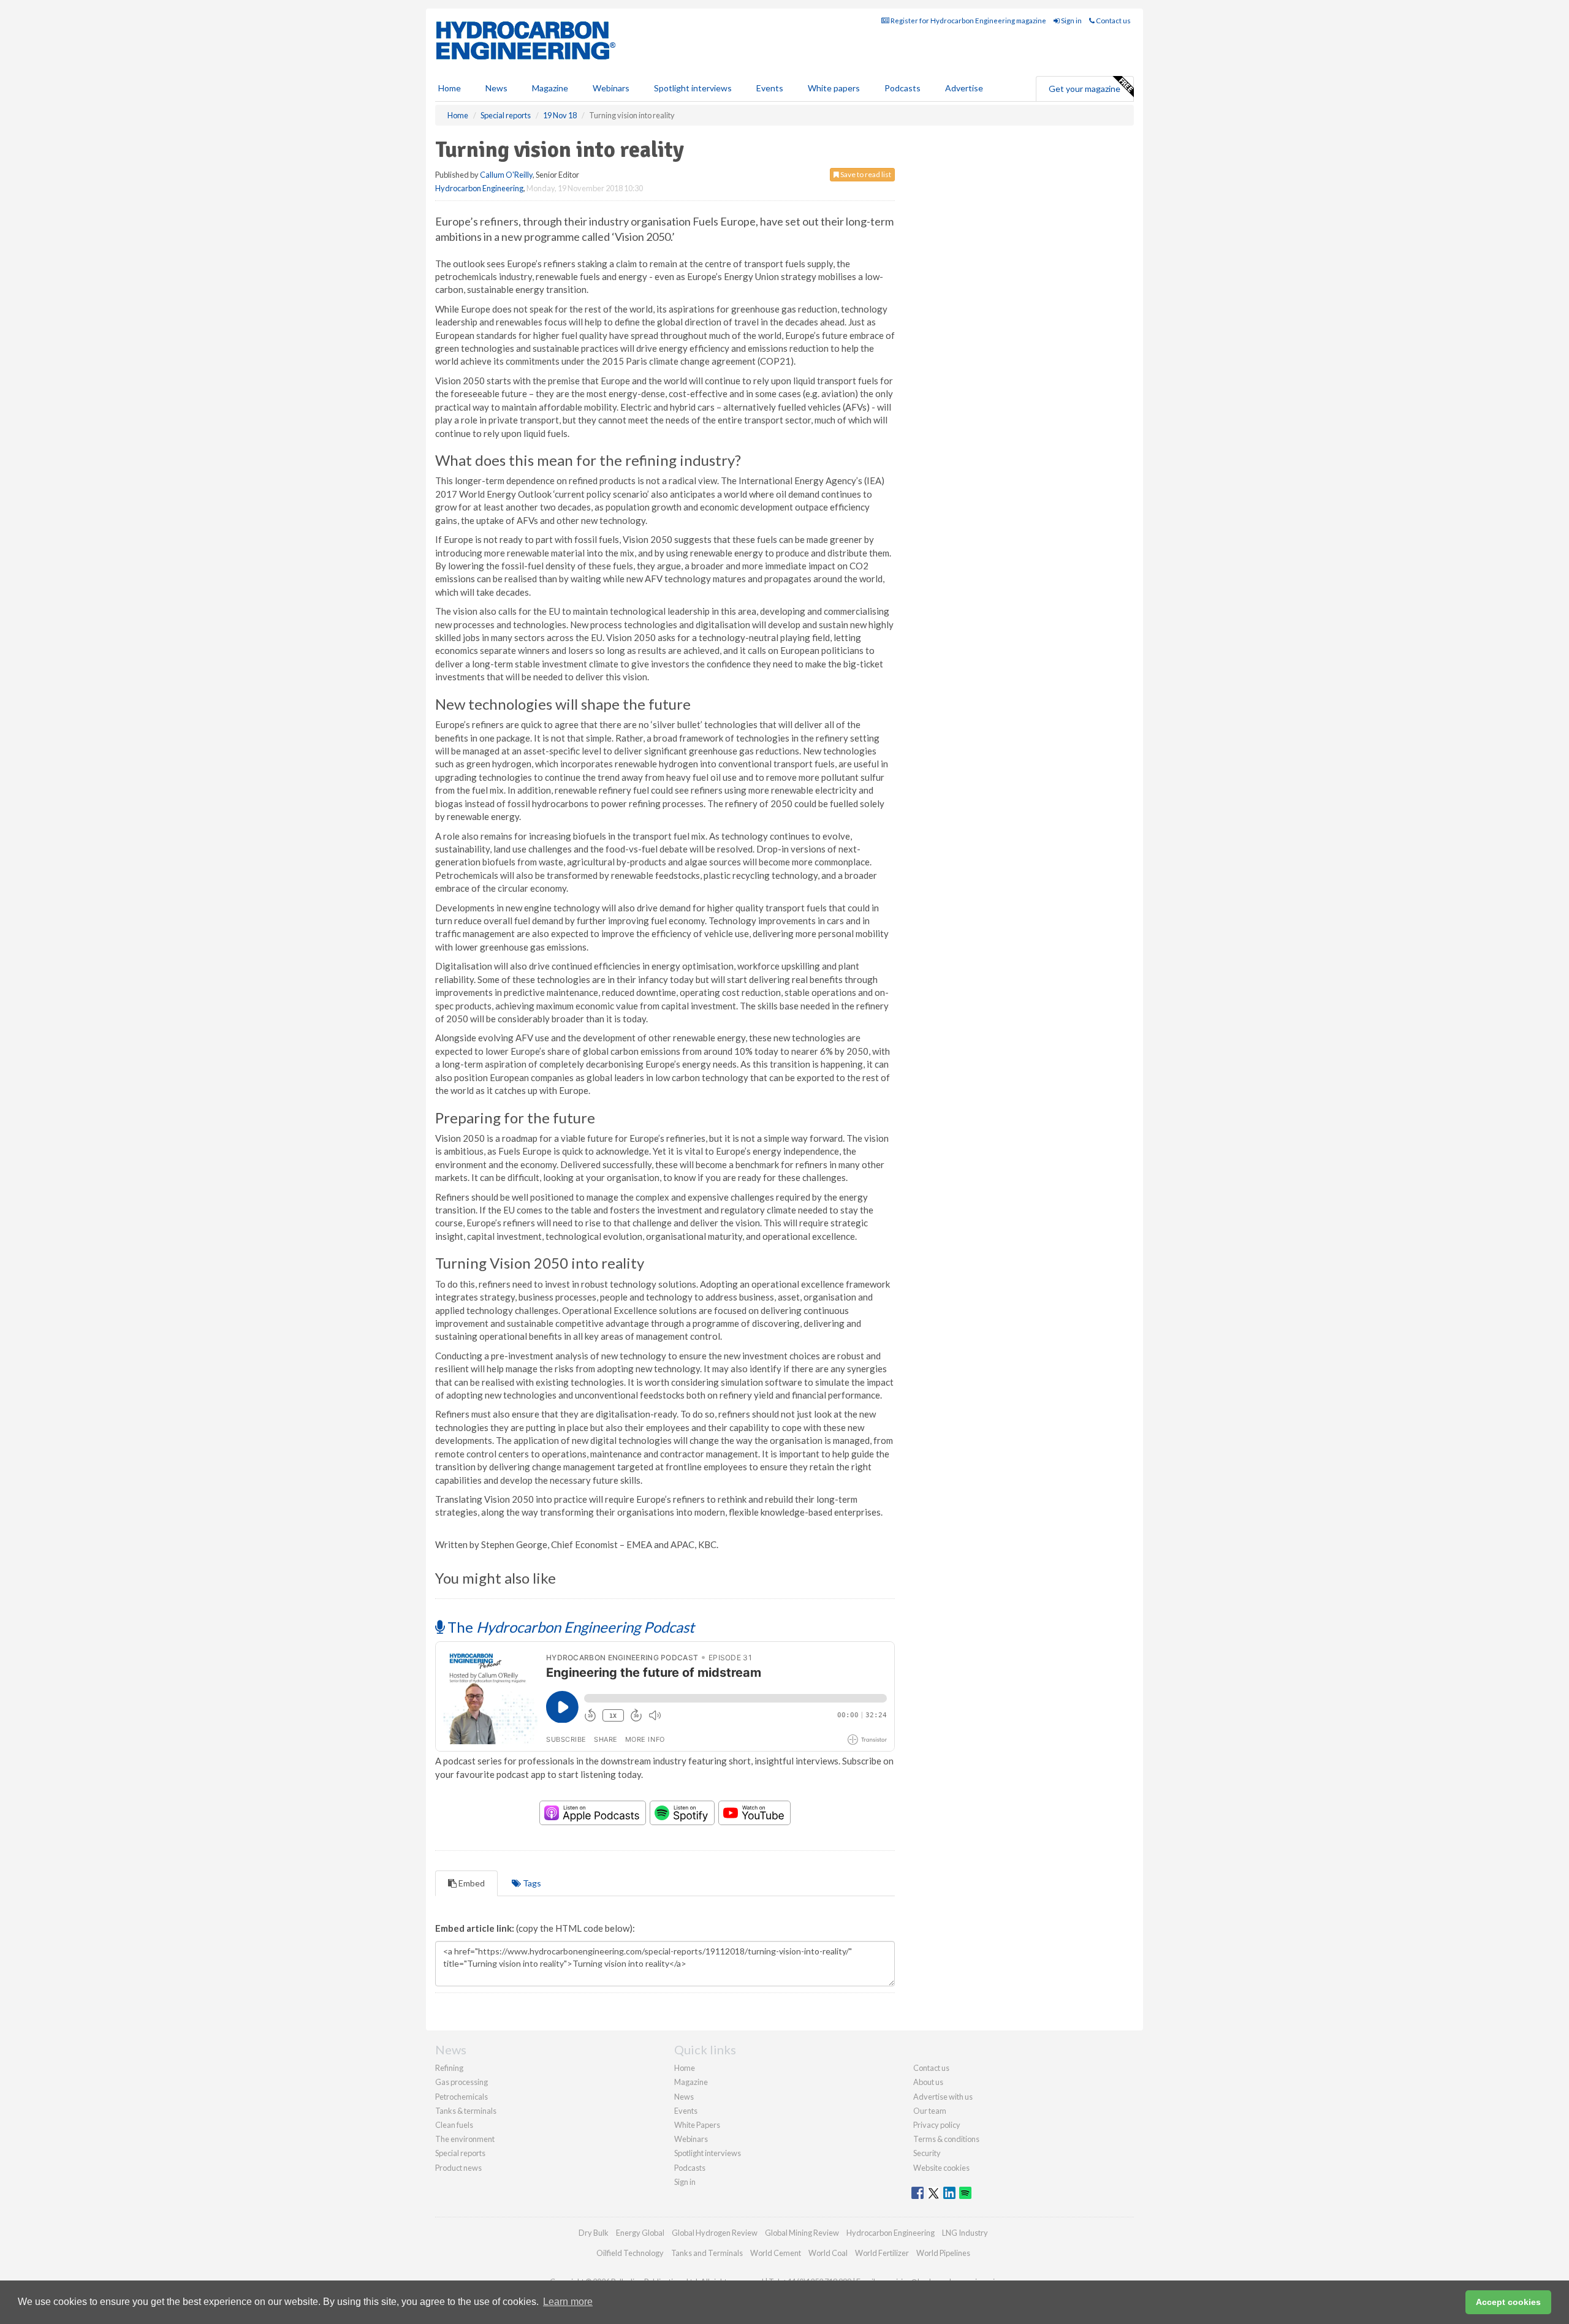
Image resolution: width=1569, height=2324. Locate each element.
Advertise (964, 88)
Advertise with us (943, 2097)
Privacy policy (937, 2125)
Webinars (611, 88)
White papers (834, 88)
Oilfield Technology (630, 2253)
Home (450, 88)
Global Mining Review (802, 2233)
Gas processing (462, 2082)
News (684, 2097)
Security (927, 2153)
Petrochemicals (462, 2097)
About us (928, 2082)
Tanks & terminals (466, 2111)
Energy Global (640, 2233)
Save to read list (865, 174)
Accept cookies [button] (1508, 2302)
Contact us (1113, 21)
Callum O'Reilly (506, 175)
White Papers (697, 2125)
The (569, 1627)
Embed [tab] (471, 1883)
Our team (930, 2111)
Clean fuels (454, 2125)
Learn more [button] (568, 2302)
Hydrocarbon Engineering (479, 188)
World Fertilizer (882, 2253)
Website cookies (941, 2168)
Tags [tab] (531, 1883)
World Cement (776, 2253)
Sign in (1071, 21)
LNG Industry (965, 2233)
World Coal (828, 2253)
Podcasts (902, 88)
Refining (449, 2068)
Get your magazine (1085, 89)
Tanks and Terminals (707, 2253)
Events (770, 88)
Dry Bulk (594, 2233)
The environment (465, 2139)
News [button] (496, 88)
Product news (458, 2168)
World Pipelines (943, 2253)
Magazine (550, 88)
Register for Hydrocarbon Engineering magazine (968, 21)
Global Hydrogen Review (715, 2233)
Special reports (460, 2153)
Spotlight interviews (693, 88)
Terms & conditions (946, 2139)
